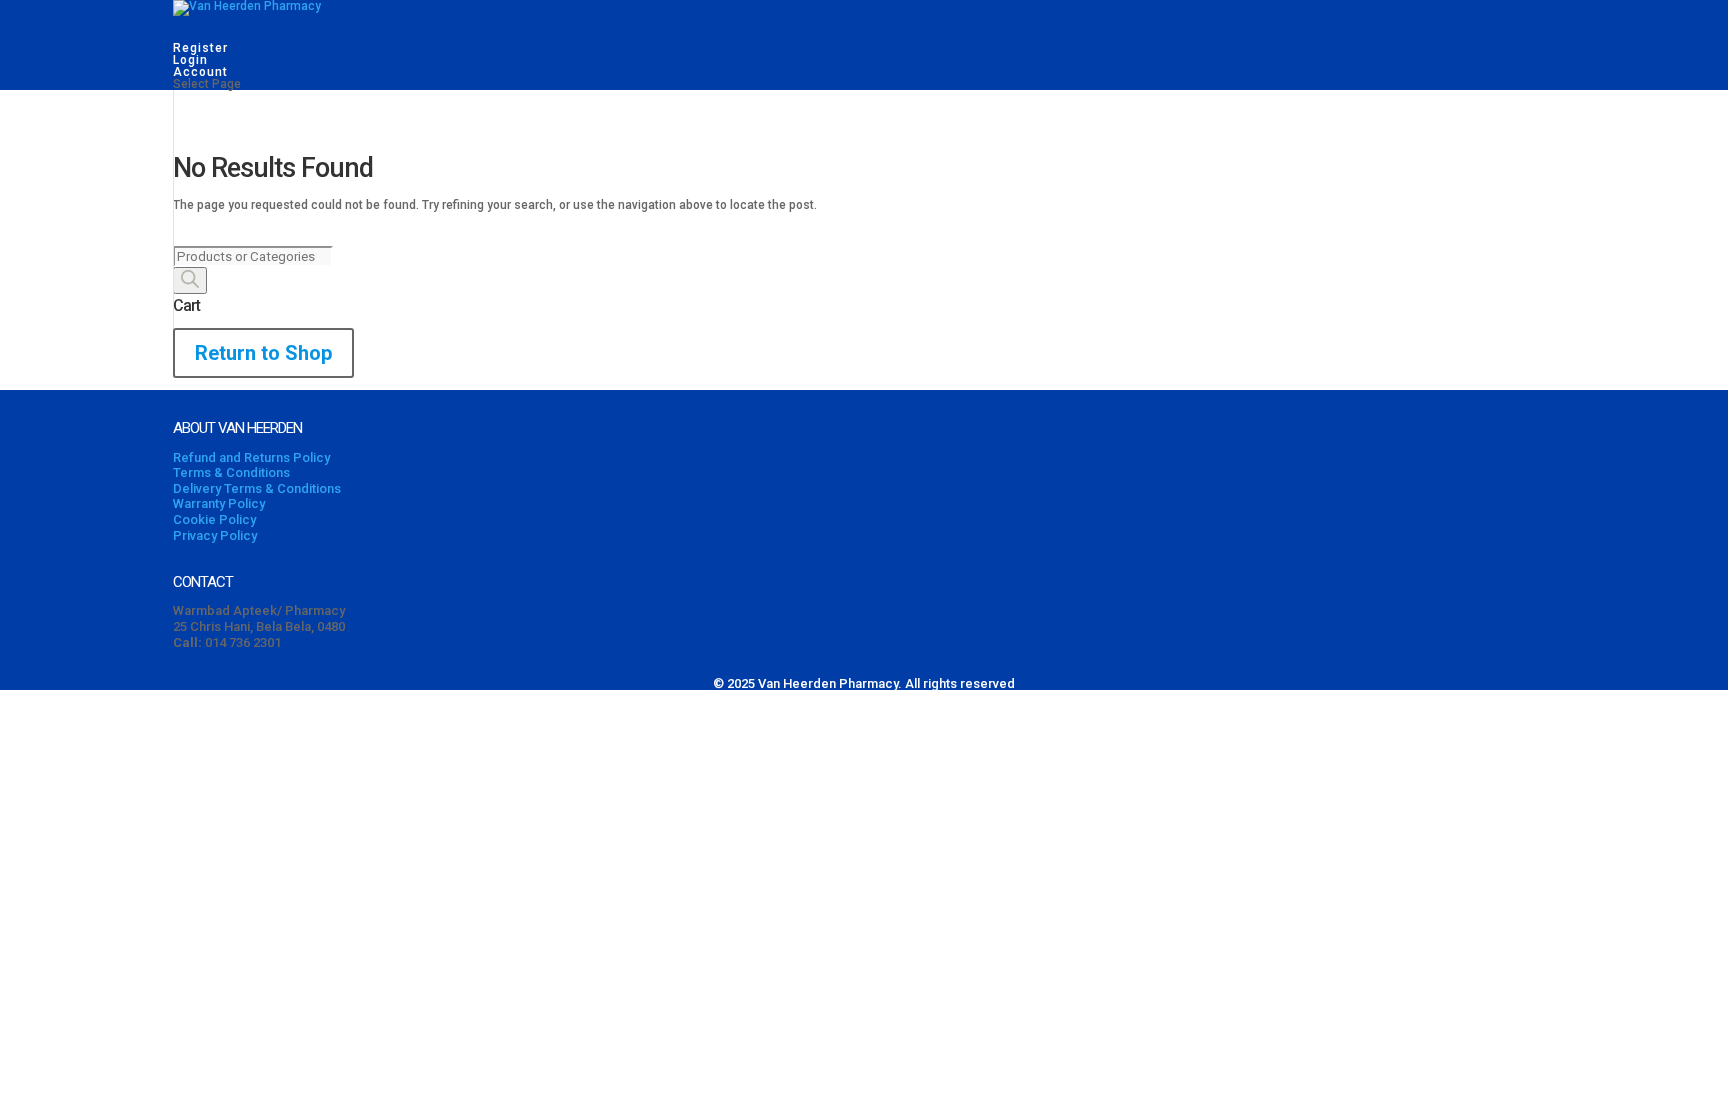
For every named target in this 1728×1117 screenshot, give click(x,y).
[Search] (190, 280)
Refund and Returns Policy (251, 457)
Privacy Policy (215, 535)
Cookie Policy (214, 519)
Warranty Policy (219, 503)
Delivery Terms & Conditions (257, 488)
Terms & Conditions (231, 472)
